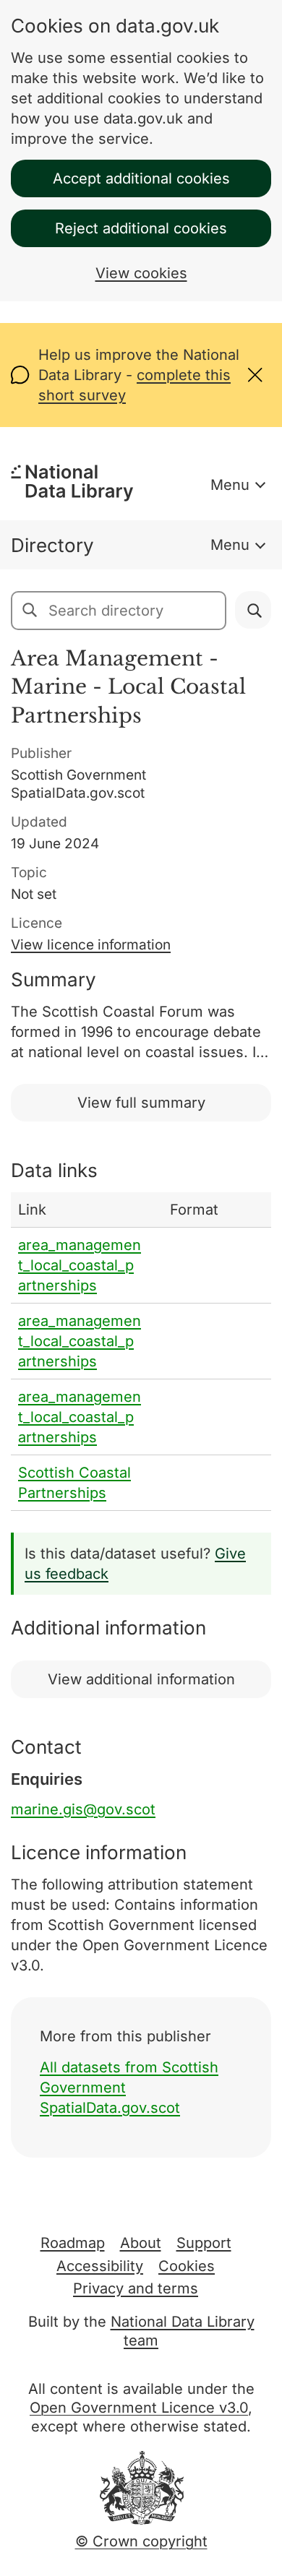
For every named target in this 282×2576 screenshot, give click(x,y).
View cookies (141, 273)
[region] (141, 1352)
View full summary (141, 1103)
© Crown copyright (141, 2541)
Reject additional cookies (141, 228)
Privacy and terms (136, 2288)
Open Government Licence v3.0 (139, 2408)
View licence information (91, 945)
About (141, 2243)
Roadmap (73, 2243)
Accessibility (100, 2266)
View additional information (141, 1679)
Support (204, 2243)
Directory (52, 545)
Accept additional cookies (141, 178)
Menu (230, 485)
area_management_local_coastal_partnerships (80, 1265)
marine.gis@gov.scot (83, 1809)
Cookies (187, 2266)
